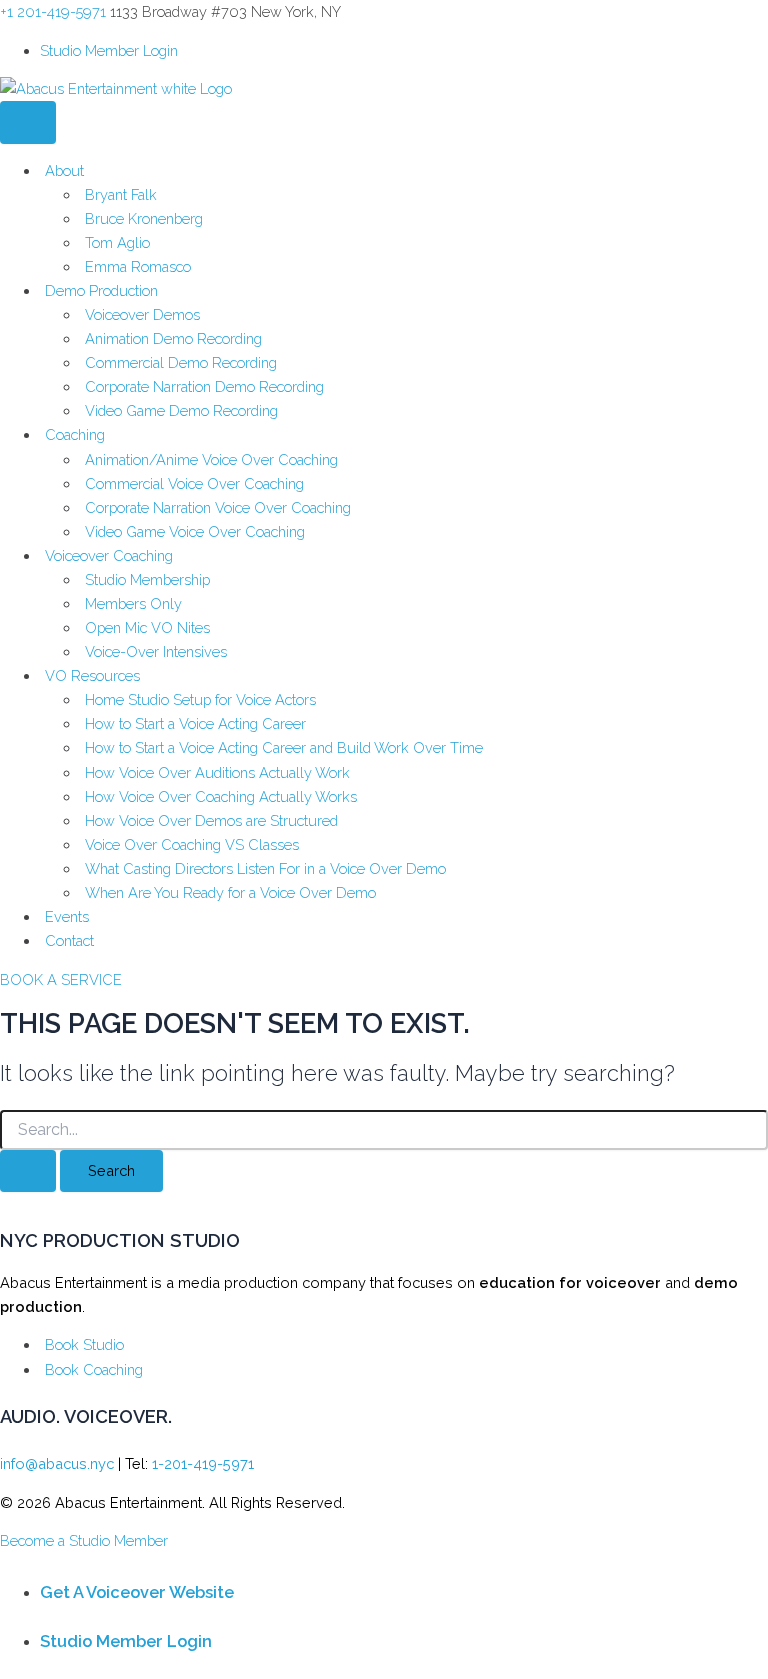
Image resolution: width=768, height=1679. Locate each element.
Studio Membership (147, 579)
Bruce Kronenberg (144, 218)
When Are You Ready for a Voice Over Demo (230, 892)
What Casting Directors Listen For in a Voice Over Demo (265, 868)
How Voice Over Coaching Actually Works (221, 796)
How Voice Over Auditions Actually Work (217, 772)
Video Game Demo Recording (181, 410)
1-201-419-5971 (203, 1463)
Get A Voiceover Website (137, 1592)
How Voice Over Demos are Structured (211, 820)
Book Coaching (94, 1369)
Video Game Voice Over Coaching (195, 531)
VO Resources (92, 675)
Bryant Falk (121, 194)
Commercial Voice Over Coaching (194, 483)
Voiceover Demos (142, 314)
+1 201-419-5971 (53, 11)
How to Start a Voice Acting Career (195, 723)
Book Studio (84, 1344)
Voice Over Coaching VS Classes (192, 844)
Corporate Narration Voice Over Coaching (218, 507)
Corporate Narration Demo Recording (204, 386)
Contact (69, 940)
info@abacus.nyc (57, 1463)
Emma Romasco (138, 266)
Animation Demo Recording (173, 338)
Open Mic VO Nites (147, 627)
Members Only (133, 603)
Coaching (75, 434)
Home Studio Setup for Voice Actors (200, 699)
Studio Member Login (109, 50)
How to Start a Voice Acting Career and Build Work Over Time (284, 747)
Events (67, 916)
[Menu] (28, 122)
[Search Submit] (28, 1171)
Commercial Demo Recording (181, 362)
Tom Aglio (117, 242)
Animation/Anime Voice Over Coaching (211, 459)
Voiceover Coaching (109, 555)
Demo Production (101, 290)
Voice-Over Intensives (156, 651)
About (64, 170)
